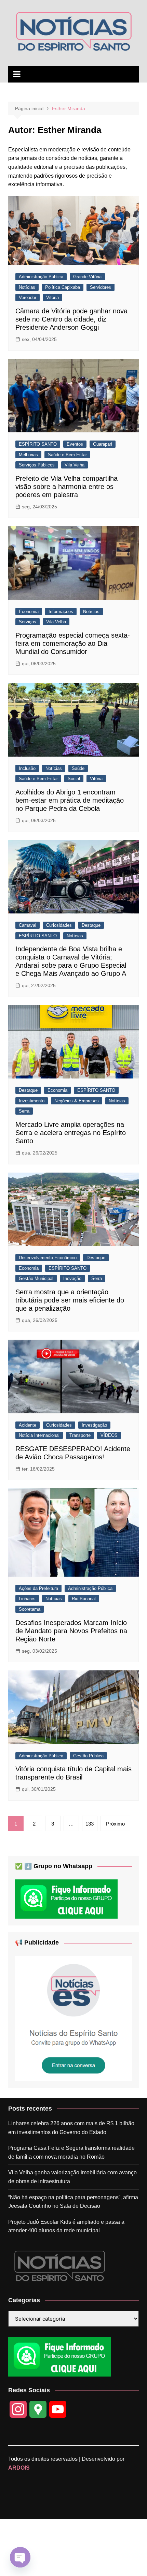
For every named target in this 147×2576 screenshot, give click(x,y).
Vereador (28, 297)
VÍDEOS (109, 1435)
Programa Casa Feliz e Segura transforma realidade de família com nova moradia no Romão (71, 2152)
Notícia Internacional (39, 1435)
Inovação (72, 1278)
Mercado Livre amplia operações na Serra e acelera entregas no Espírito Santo (71, 1133)
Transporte (80, 1435)
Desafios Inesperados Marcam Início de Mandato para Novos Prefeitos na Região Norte (71, 1631)
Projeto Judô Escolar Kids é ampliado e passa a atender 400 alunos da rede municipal (66, 2226)
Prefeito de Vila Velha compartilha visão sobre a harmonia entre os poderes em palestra (66, 487)
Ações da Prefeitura (38, 1588)
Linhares (27, 1599)
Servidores (101, 287)
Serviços (28, 622)
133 (90, 1824)
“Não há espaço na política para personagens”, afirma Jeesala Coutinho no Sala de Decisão (73, 2202)
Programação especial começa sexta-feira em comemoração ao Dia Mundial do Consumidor (73, 643)
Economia (29, 612)
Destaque (91, 925)
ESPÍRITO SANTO (38, 444)
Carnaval (28, 925)
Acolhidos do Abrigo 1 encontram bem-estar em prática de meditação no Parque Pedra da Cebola (70, 800)
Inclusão (27, 768)
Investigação (94, 1425)
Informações (61, 612)
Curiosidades (59, 925)
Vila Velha (75, 465)
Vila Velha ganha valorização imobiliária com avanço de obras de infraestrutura (72, 2177)
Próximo (115, 1824)
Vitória (52, 297)
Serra (24, 1111)
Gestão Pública (88, 1756)
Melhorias (28, 455)
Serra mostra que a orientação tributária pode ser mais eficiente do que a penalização (70, 1300)
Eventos (75, 444)
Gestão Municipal (36, 1278)
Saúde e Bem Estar (67, 455)
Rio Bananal (84, 1599)
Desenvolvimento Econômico (48, 1258)
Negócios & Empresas (77, 1101)
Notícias (27, 287)
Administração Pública (41, 277)
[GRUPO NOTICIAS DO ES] (74, 2018)
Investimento (32, 1101)
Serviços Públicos (37, 465)
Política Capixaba (63, 287)
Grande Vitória (87, 277)
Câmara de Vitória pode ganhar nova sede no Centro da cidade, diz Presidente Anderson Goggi (71, 319)
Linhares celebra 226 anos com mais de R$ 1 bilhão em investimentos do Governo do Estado (71, 2128)
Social (74, 779)
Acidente (28, 1425)
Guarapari (103, 444)
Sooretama (30, 1609)
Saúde (78, 768)
